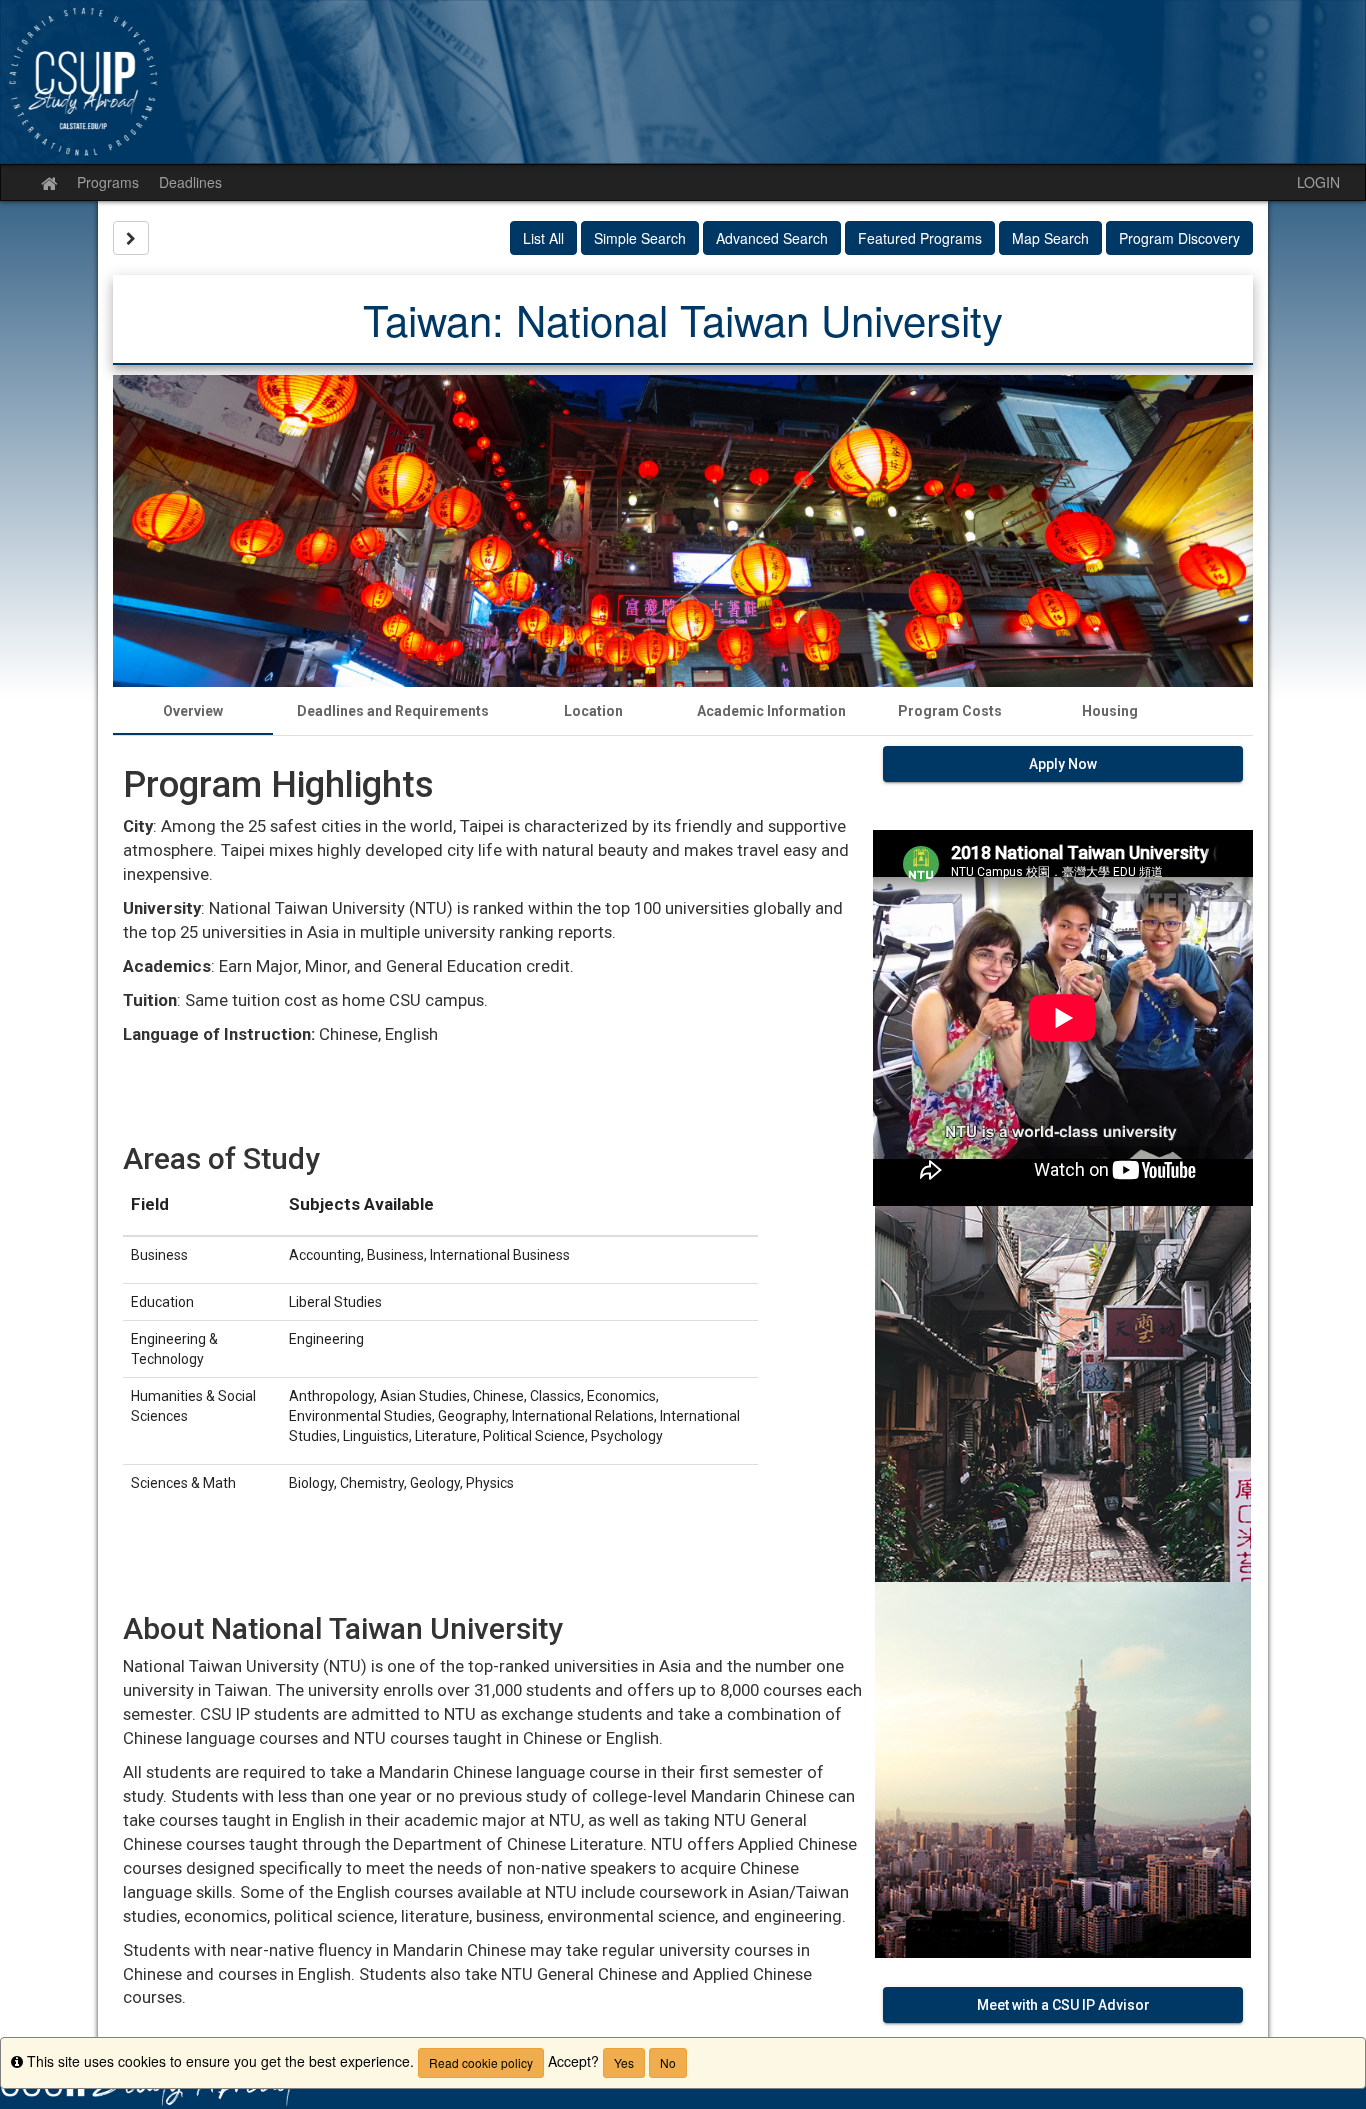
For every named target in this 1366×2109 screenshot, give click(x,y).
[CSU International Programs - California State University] (683, 82)
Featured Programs (920, 238)
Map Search (1050, 238)
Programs (108, 182)
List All (543, 238)
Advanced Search (772, 238)
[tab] (193, 711)
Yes (624, 2062)
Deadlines (190, 182)
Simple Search (640, 238)
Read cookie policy (481, 2062)
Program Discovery (1179, 238)
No (668, 2062)
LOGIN (1318, 182)
